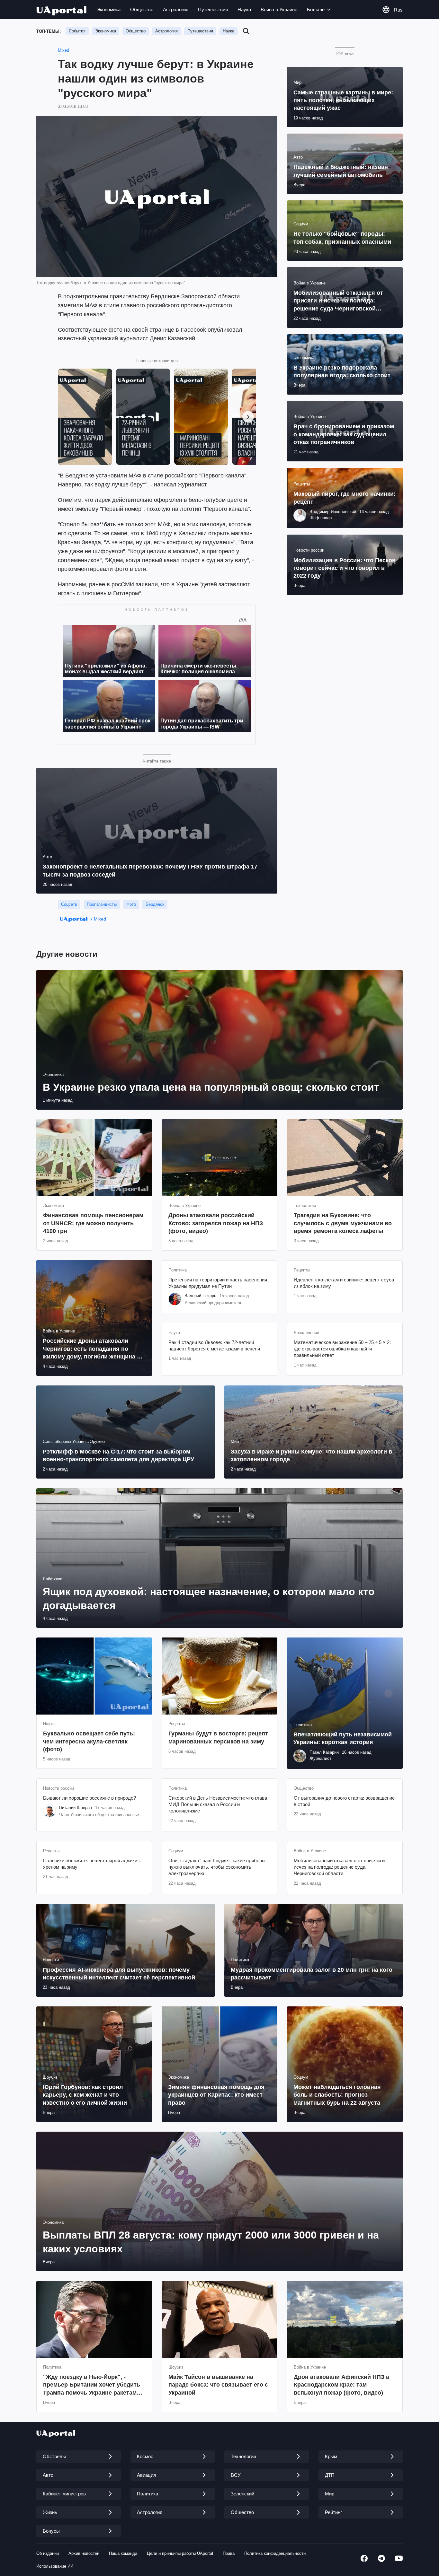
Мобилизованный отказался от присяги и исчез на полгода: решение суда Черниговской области (339, 1867)
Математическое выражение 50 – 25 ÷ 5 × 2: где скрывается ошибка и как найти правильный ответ (342, 1349)
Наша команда (123, 2553)
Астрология (176, 9)
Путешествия (213, 9)
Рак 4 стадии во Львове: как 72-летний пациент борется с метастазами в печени (214, 1345)
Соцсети (69, 904)
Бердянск (155, 904)
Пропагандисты (102, 904)
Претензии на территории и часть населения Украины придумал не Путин (218, 1283)
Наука (244, 9)
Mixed (63, 50)
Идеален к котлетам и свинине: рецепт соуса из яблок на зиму (344, 1283)
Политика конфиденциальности (275, 2553)
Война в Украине (279, 9)
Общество (142, 9)
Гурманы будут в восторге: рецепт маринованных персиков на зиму (218, 1737)
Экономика (108, 9)
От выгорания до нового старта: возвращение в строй (344, 1801)
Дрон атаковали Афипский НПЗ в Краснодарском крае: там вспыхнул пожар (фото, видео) (342, 2385)
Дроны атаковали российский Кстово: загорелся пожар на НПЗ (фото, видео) (216, 1223)
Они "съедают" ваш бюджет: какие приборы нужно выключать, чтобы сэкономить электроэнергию (217, 1867)
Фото (131, 904)
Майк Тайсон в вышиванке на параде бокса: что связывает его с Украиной (218, 2385)
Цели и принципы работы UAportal (180, 2553)
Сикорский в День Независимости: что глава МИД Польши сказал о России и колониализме (218, 1804)
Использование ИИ (55, 2566)
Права (229, 2553)
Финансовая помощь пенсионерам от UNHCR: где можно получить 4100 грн (93, 1223)
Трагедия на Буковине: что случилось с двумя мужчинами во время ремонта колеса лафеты (343, 1223)
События (77, 31)
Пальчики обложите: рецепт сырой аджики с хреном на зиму (92, 1864)
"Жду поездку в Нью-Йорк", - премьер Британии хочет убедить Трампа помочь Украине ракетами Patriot (92, 2385)
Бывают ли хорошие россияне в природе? (90, 1798)
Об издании (48, 2553)
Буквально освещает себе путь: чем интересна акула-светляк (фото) (89, 1741)
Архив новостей (84, 2553)
